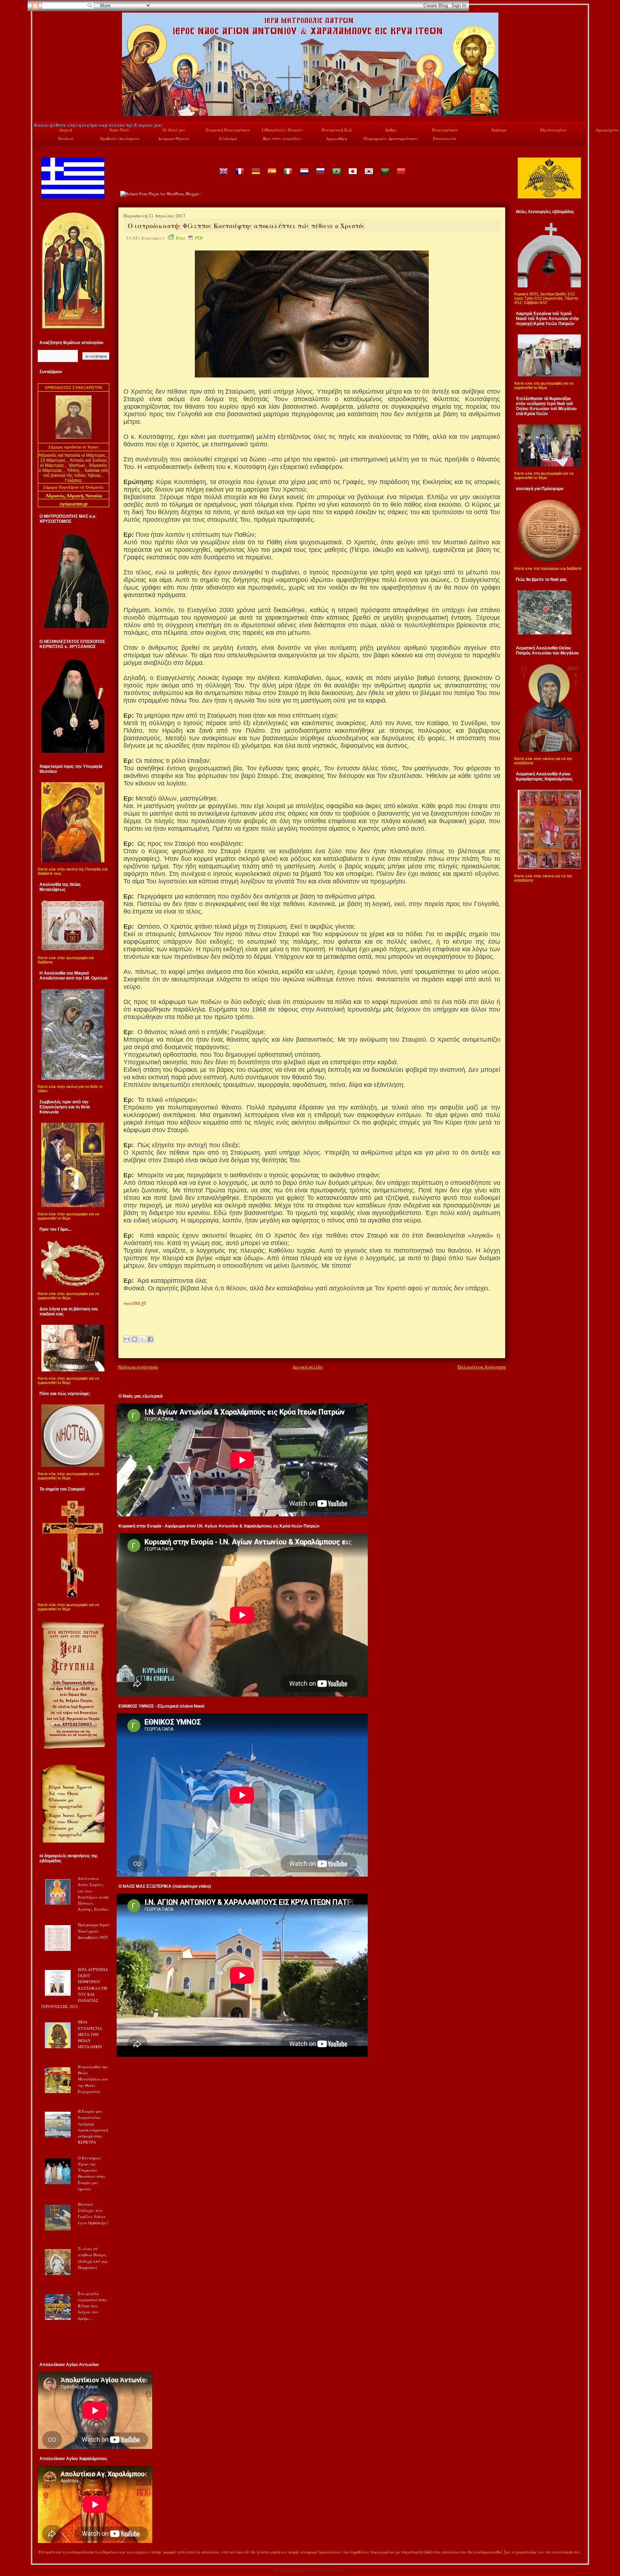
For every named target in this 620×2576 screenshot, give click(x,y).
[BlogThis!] (135, 1339)
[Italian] (288, 176)
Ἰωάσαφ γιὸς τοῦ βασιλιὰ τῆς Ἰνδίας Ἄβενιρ (76, 473)
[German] (255, 176)
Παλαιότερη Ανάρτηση (482, 1367)
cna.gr (139, 1302)
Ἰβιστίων (77, 465)
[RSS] (42, 2553)
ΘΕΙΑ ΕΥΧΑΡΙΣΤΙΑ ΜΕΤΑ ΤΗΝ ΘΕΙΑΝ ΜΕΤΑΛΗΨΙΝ (90, 2034)
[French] (239, 176)
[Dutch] (304, 176)
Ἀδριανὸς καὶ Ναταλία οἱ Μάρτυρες (72, 455)
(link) (428, 2552)
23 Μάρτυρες (53, 460)
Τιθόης (74, 470)
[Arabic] (385, 176)
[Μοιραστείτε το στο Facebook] (150, 1339)
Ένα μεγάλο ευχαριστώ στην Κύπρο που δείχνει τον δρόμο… (92, 2306)
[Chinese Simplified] (401, 176)
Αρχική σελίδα (308, 1367)
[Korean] (368, 176)
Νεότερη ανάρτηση (138, 1367)
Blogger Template (289, 2570)
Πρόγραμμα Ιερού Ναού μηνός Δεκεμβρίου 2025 (94, 1931)
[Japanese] (352, 176)
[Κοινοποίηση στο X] (142, 1339)
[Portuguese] (336, 176)
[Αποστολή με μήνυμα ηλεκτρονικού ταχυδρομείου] (127, 1339)
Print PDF (189, 238)
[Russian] (320, 176)
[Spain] (272, 176)
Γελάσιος (74, 480)
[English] (223, 176)
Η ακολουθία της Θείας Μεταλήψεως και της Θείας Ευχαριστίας (93, 2079)
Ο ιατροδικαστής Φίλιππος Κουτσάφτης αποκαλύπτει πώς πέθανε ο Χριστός (246, 226)
